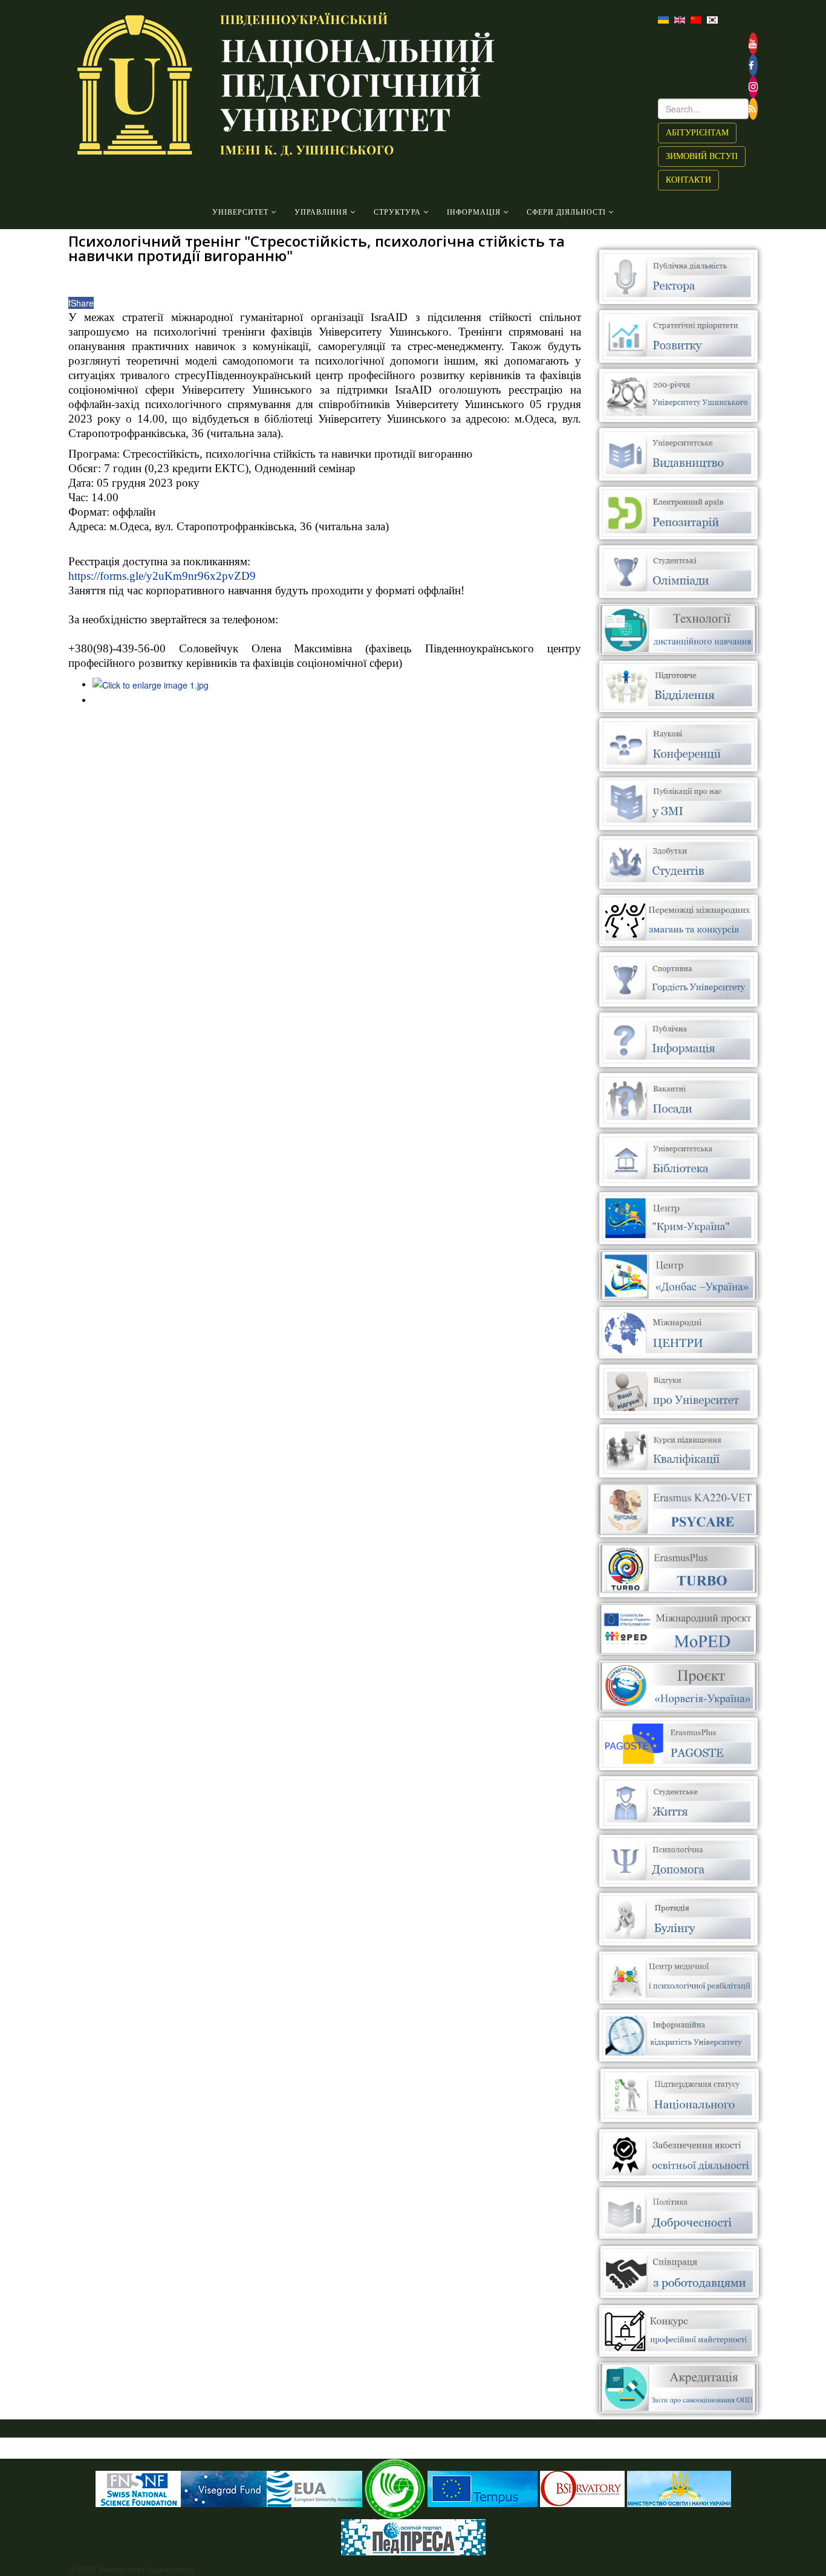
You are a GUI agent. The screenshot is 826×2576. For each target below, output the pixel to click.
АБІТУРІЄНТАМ (697, 133)
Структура (397, 212)
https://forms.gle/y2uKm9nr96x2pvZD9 (162, 576)
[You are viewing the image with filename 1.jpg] (151, 684)
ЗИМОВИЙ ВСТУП (702, 156)
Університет (240, 212)
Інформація (474, 212)
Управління (321, 212)
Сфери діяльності (566, 212)
